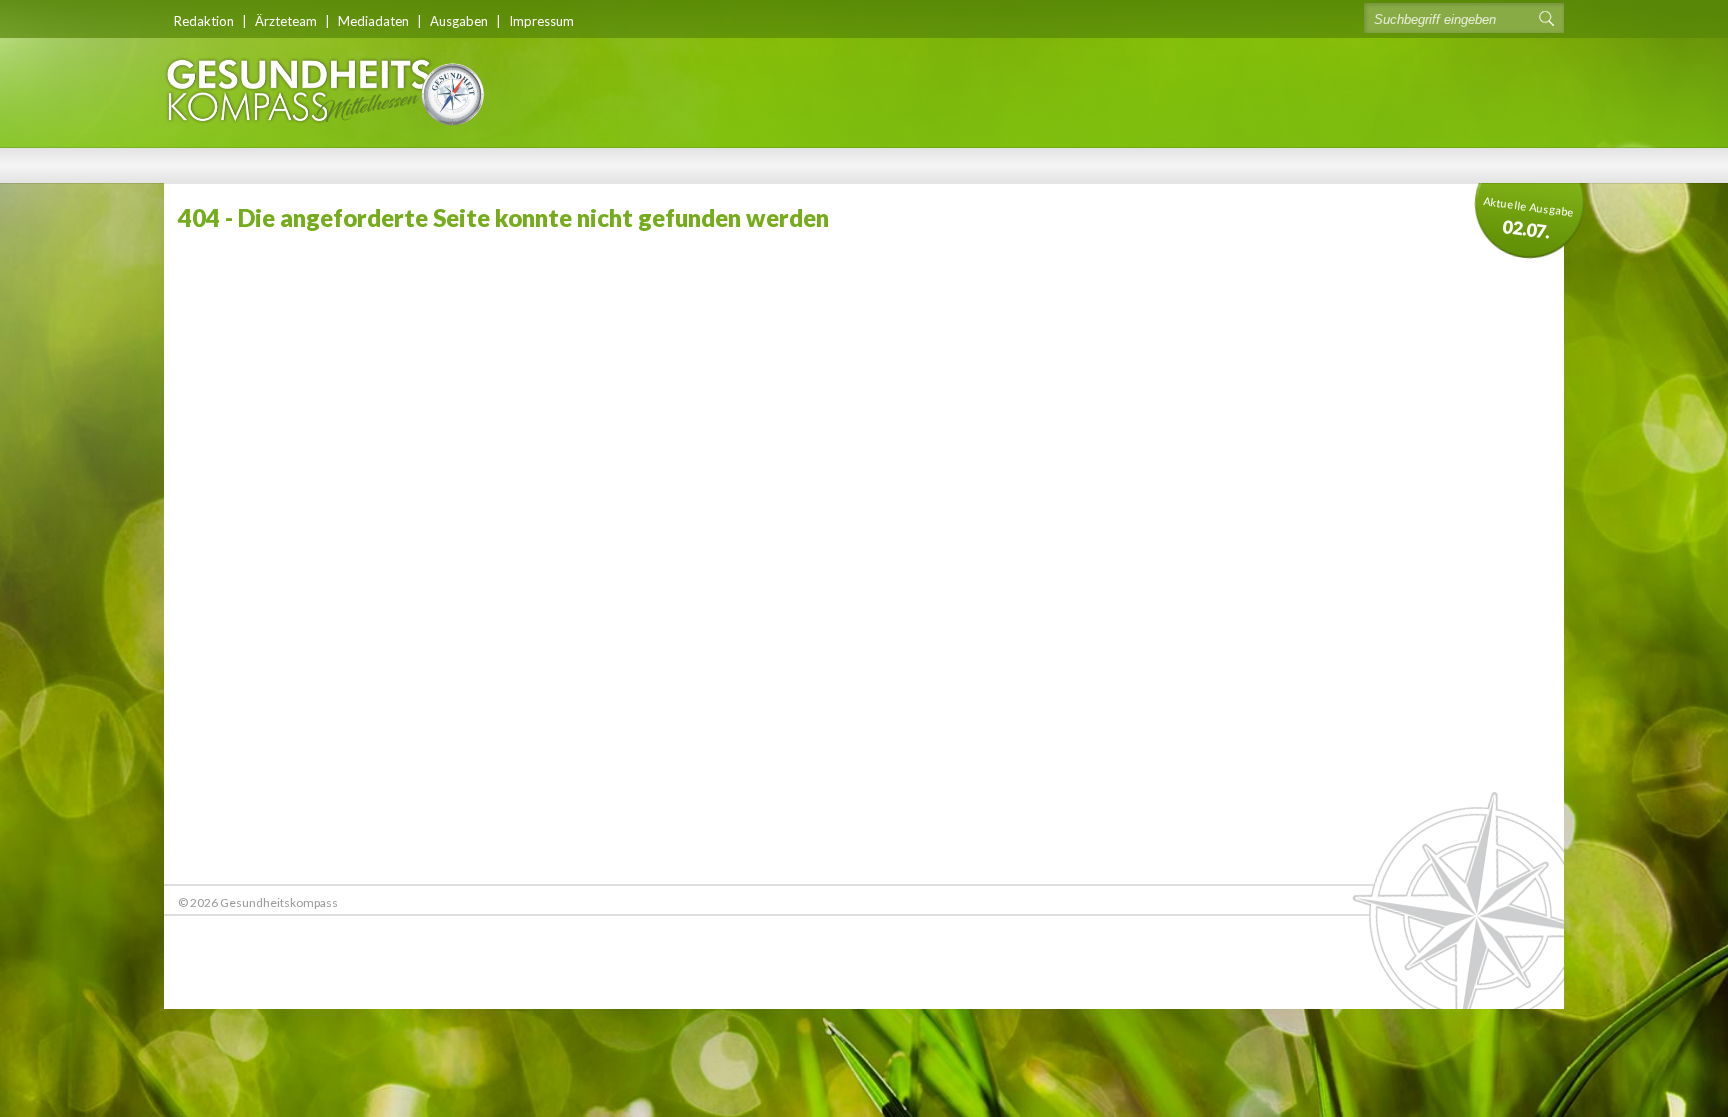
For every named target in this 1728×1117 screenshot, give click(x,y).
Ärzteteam (286, 21)
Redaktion (204, 21)
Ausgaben (459, 21)
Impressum (541, 21)
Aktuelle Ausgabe (1529, 218)
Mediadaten (373, 21)
